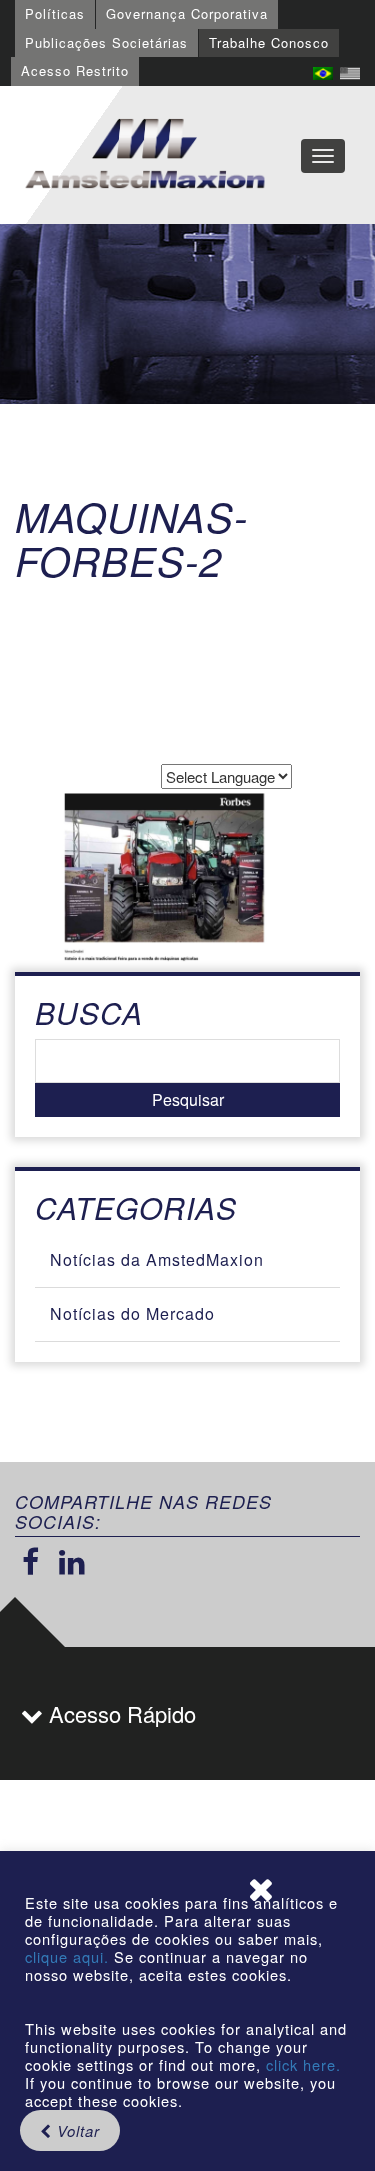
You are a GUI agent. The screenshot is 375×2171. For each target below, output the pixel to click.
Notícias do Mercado (132, 1313)
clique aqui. (69, 1956)
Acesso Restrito (75, 70)
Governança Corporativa (187, 13)
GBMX (145, 155)
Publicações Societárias (106, 42)
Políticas (55, 13)
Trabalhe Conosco (269, 42)
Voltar (76, 2130)
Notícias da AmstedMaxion (157, 1259)
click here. (303, 2064)
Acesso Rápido (119, 1713)
